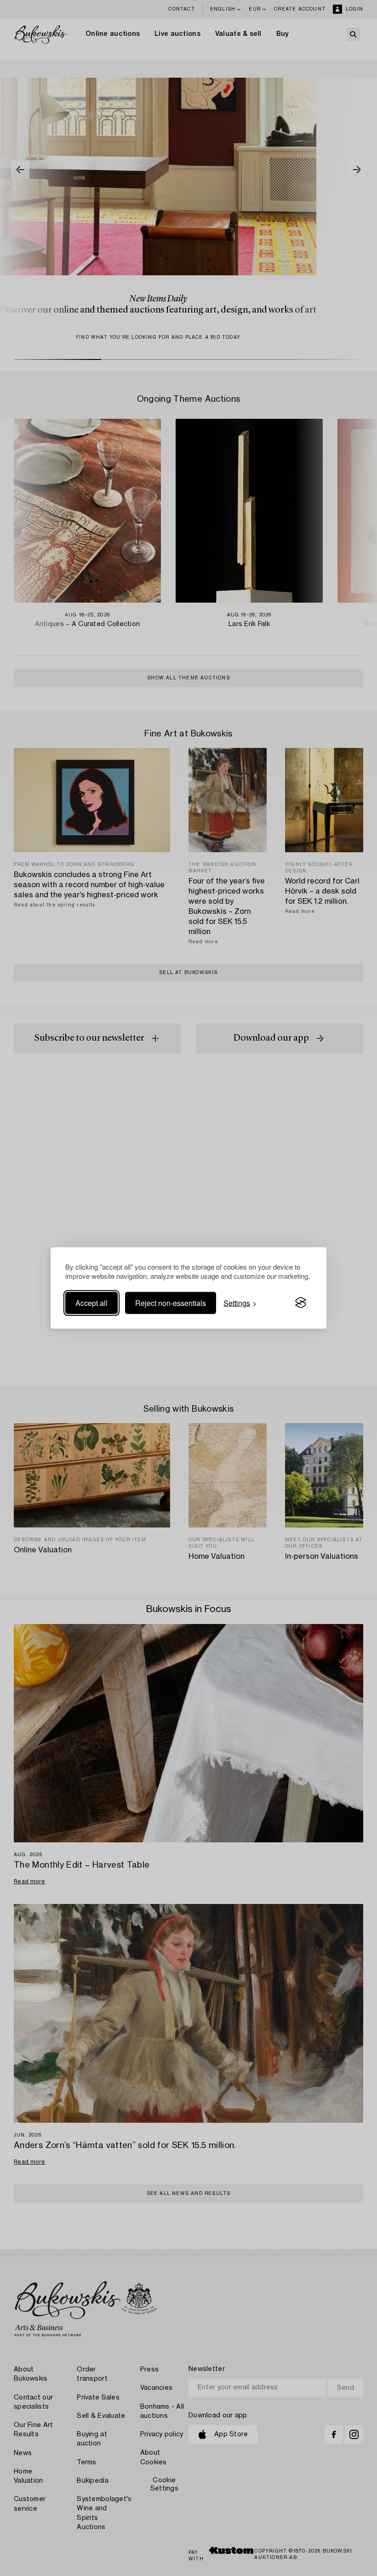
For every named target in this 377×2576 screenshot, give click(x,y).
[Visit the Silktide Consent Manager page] (301, 1303)
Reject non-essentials (171, 1302)
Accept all (91, 1302)
